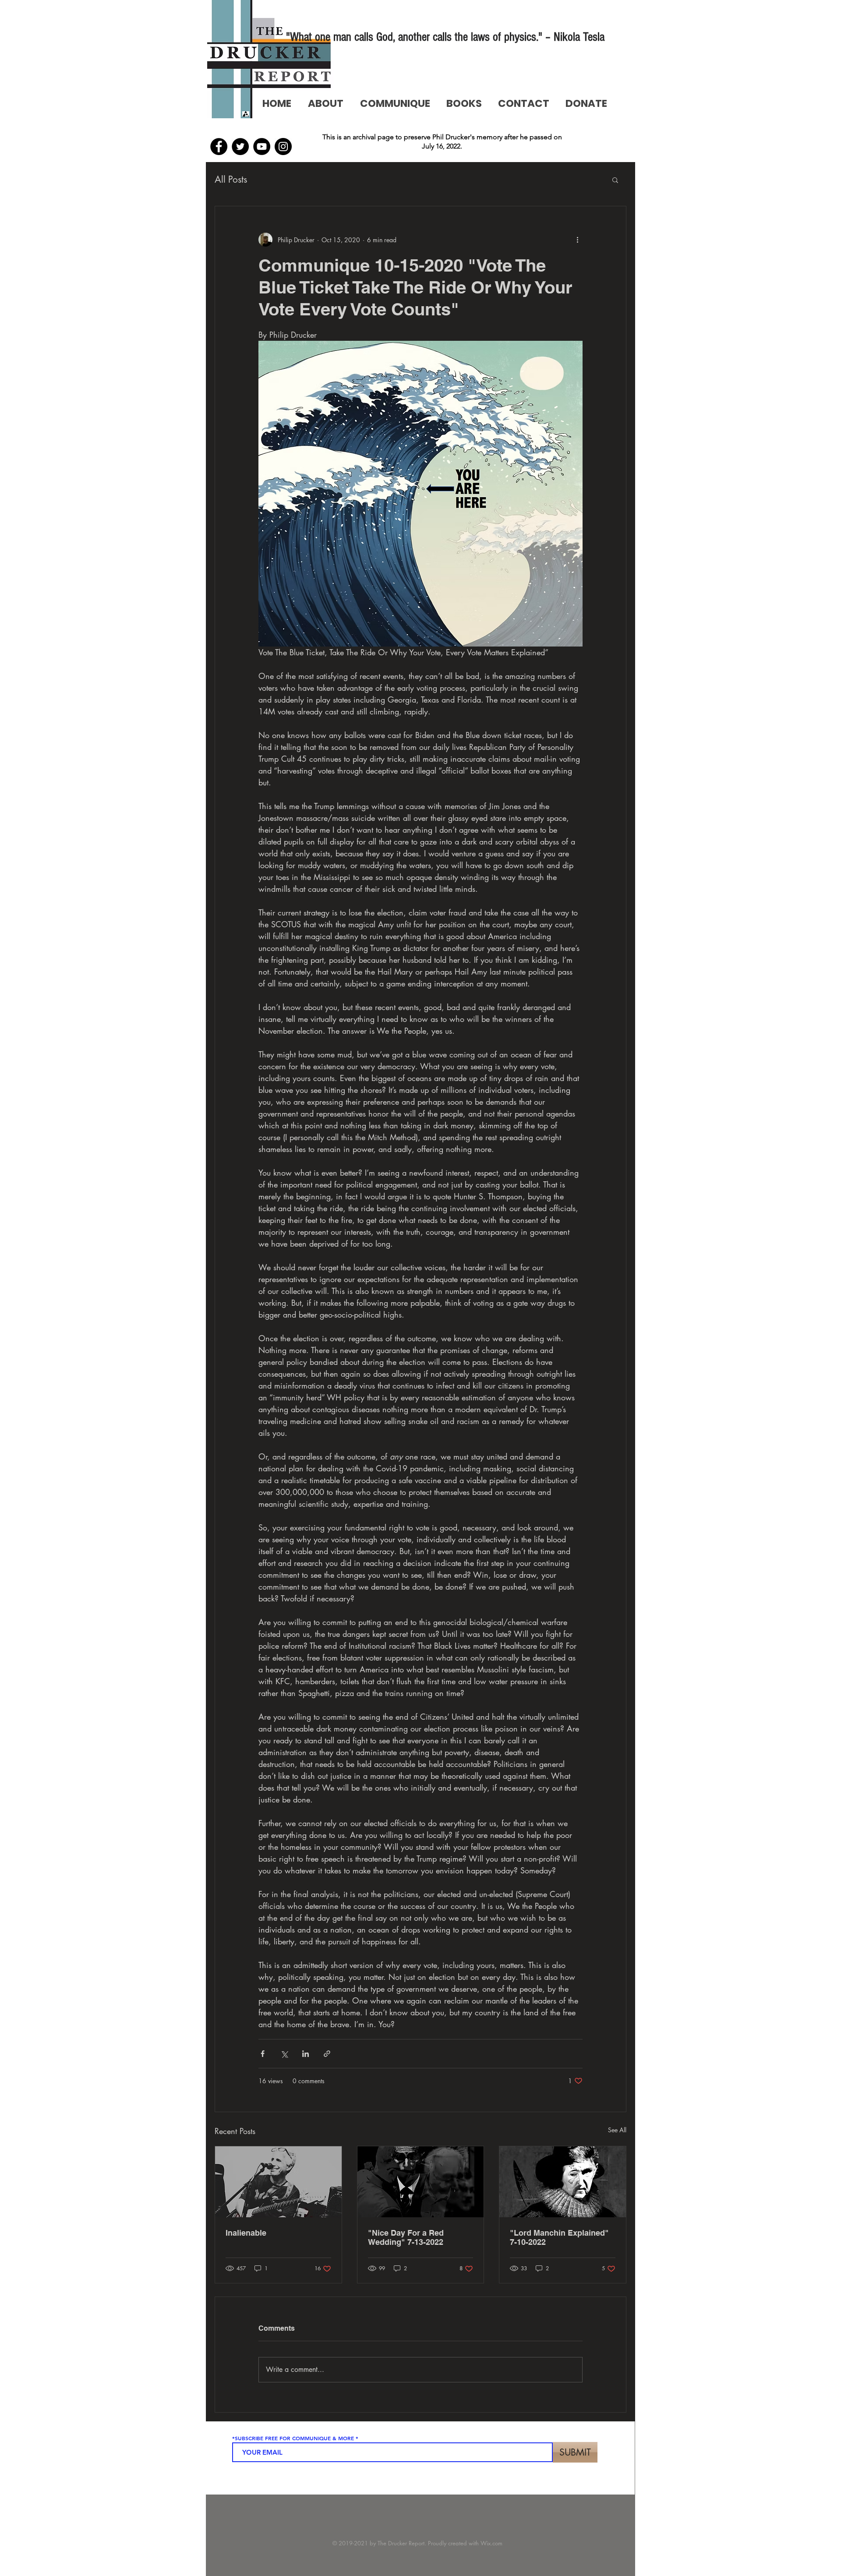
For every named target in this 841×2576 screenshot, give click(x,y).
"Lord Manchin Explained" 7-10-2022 (559, 2237)
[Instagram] (283, 147)
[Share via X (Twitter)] (284, 2054)
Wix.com (491, 2543)
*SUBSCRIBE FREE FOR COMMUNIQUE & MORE (293, 2438)
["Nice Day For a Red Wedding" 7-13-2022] (421, 2182)
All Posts (231, 179)
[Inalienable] (278, 2182)
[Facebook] (219, 147)
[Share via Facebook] (263, 2054)
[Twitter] (240, 147)
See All (617, 2130)
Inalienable (246, 2233)
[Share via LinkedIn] (306, 2054)
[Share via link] (327, 2054)
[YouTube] (262, 147)
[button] (615, 180)
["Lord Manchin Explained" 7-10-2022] (563, 2182)
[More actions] (577, 240)
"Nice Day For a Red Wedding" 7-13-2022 (406, 2237)
